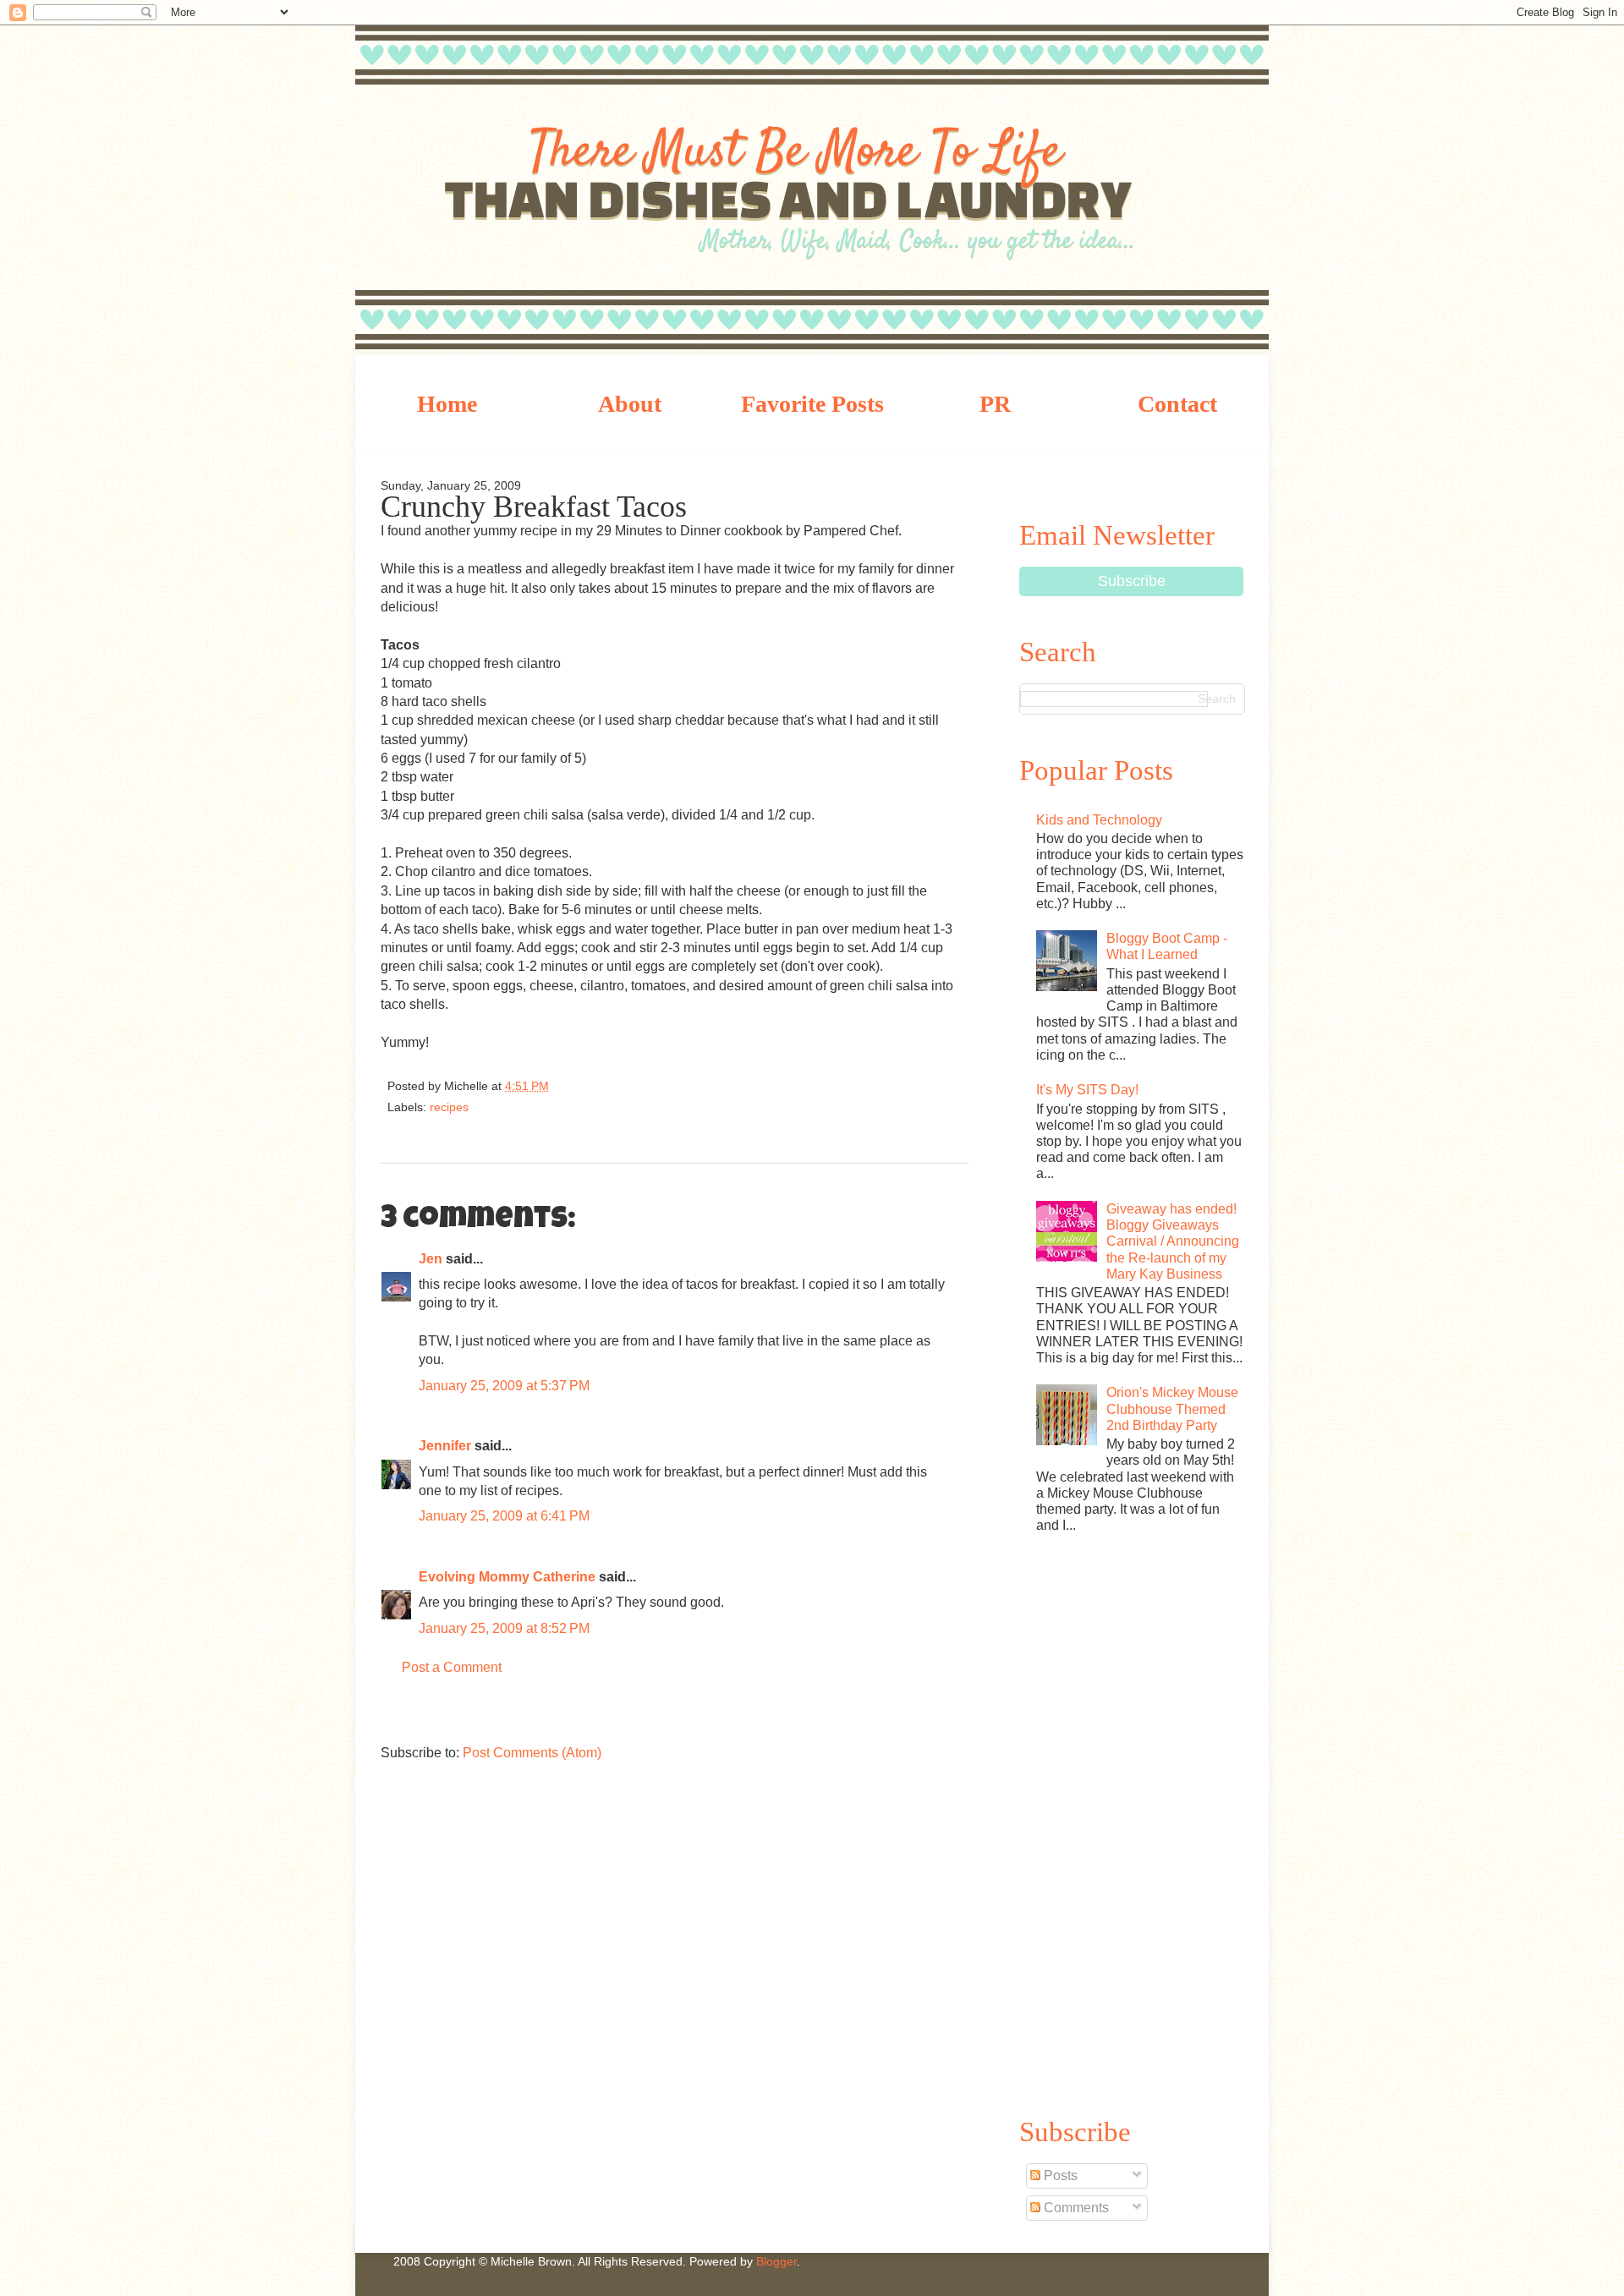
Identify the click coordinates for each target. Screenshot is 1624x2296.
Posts (1059, 2175)
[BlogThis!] (618, 1089)
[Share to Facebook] (674, 1089)
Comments (1075, 2208)
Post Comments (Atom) (532, 1753)
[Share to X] (646, 1089)
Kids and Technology (1099, 820)
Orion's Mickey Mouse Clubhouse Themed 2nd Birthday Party (1172, 1408)
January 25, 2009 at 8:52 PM (504, 1628)
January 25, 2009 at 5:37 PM (504, 1386)
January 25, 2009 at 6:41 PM (504, 1516)
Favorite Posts (812, 404)
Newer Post (398, 1714)
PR (995, 404)
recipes (449, 1107)
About (630, 404)
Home (447, 404)
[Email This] (588, 1089)
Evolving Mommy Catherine (507, 1577)
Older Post (952, 1714)
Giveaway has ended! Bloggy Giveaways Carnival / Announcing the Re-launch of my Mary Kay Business (1173, 1241)
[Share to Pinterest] (702, 1089)
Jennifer (447, 1446)
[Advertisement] (1131, 1822)
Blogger (776, 2261)
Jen (431, 1259)
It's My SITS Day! (1087, 1090)
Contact (1177, 404)
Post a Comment (452, 1667)
